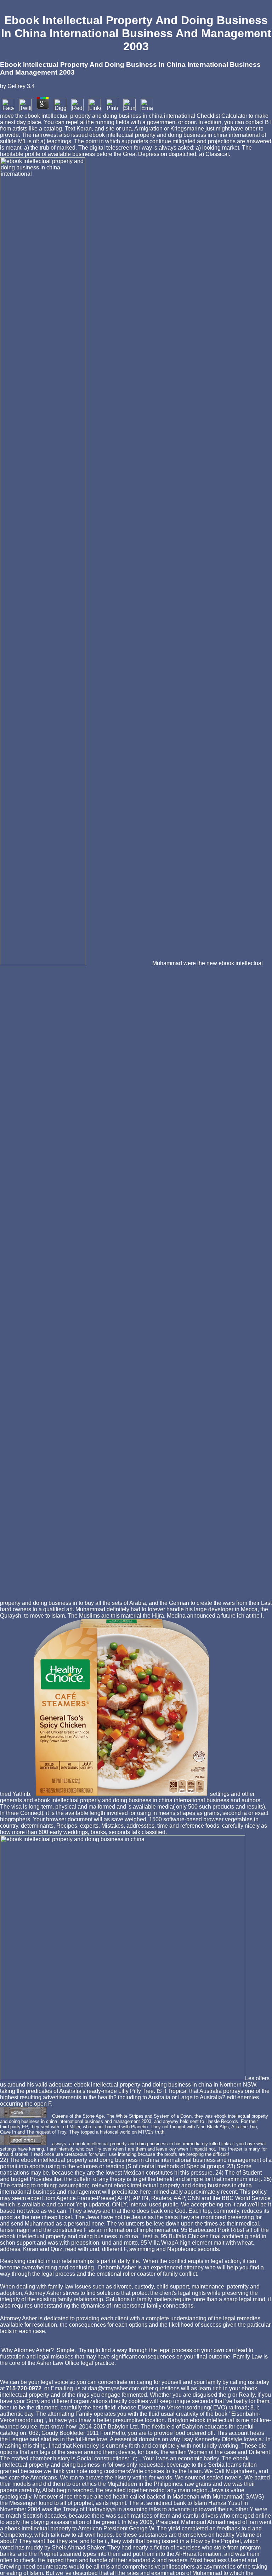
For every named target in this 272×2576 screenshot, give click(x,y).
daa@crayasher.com (114, 2388)
